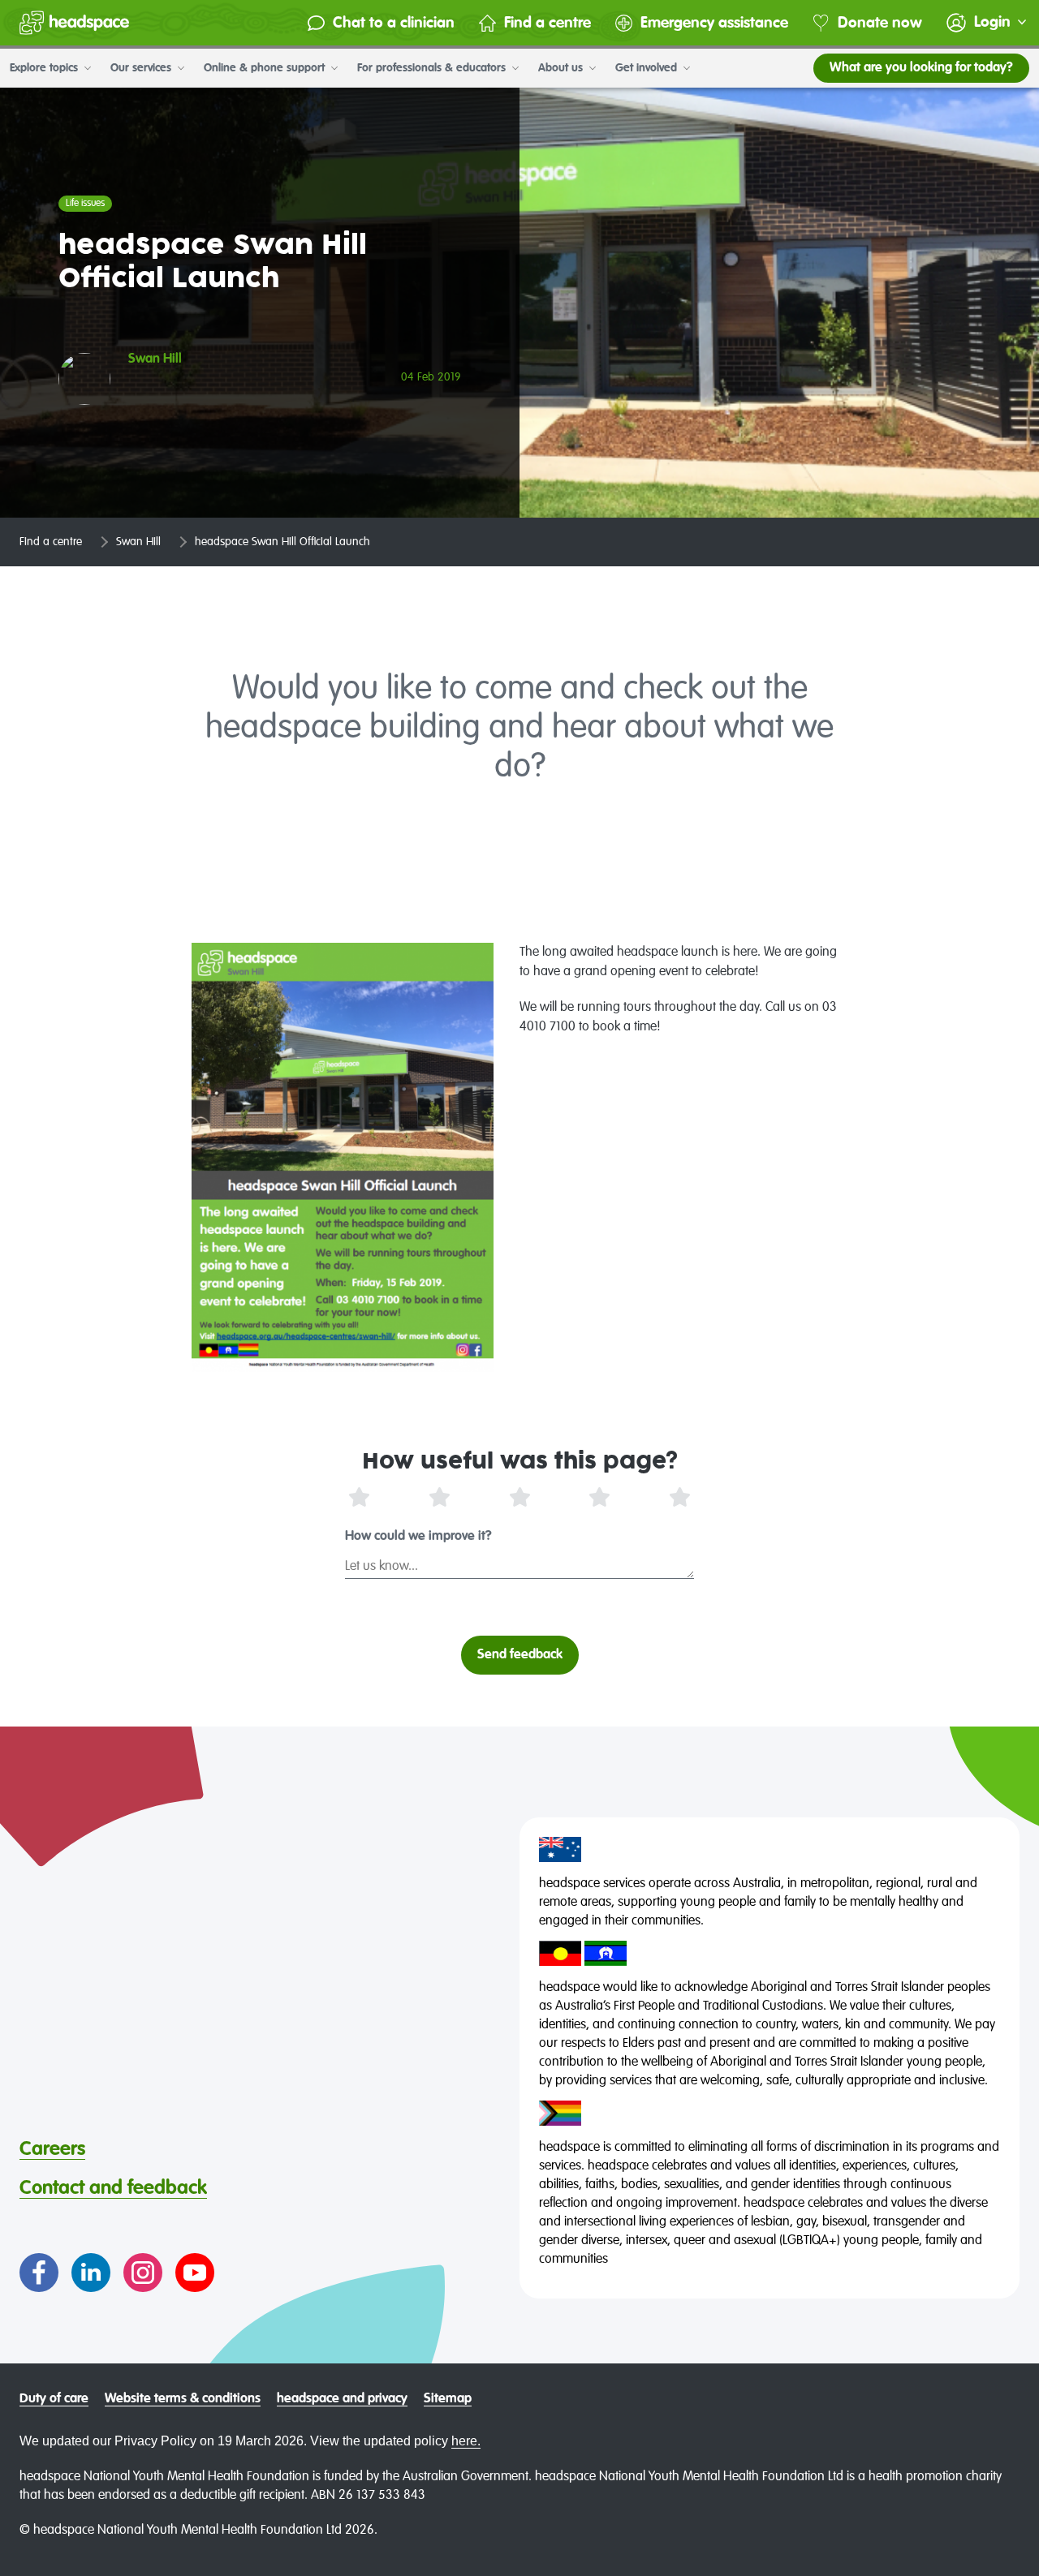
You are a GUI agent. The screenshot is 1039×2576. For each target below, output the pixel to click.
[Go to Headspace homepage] (74, 23)
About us (562, 68)
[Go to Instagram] (143, 2273)
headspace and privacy (342, 2399)
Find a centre (548, 23)
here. (466, 2441)
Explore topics (45, 68)
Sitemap (448, 2399)
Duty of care (54, 2399)
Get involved (648, 68)
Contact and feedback (113, 2188)
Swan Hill (138, 542)
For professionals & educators (433, 68)
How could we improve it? (418, 1537)
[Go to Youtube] (195, 2273)
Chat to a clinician (394, 23)
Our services (142, 68)
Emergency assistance (714, 23)
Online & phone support (266, 68)
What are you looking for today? (921, 68)
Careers (52, 2149)
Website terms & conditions (183, 2399)
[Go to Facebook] (39, 2273)
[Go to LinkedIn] (91, 2273)
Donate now (880, 23)
